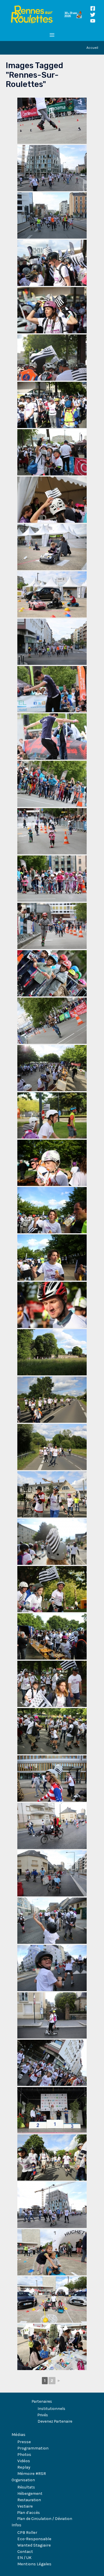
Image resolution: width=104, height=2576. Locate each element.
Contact (25, 2552)
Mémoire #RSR (32, 2474)
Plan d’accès (29, 2512)
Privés (43, 2415)
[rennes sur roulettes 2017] (52, 121)
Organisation (23, 2480)
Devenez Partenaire (55, 2421)
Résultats (26, 2487)
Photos (24, 2455)
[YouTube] (93, 21)
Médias (18, 2435)
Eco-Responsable (34, 2539)
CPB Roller (27, 2533)
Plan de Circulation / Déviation (45, 2519)
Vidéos (24, 2461)
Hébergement (30, 2493)
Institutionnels (51, 2408)
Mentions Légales (34, 2564)
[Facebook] (93, 8)
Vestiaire (25, 2506)
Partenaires (42, 2401)
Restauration (29, 2500)
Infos (16, 2525)
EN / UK (24, 2558)
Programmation (33, 2448)
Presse (24, 2442)
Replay (24, 2467)
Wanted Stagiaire (34, 2545)
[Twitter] (93, 15)
